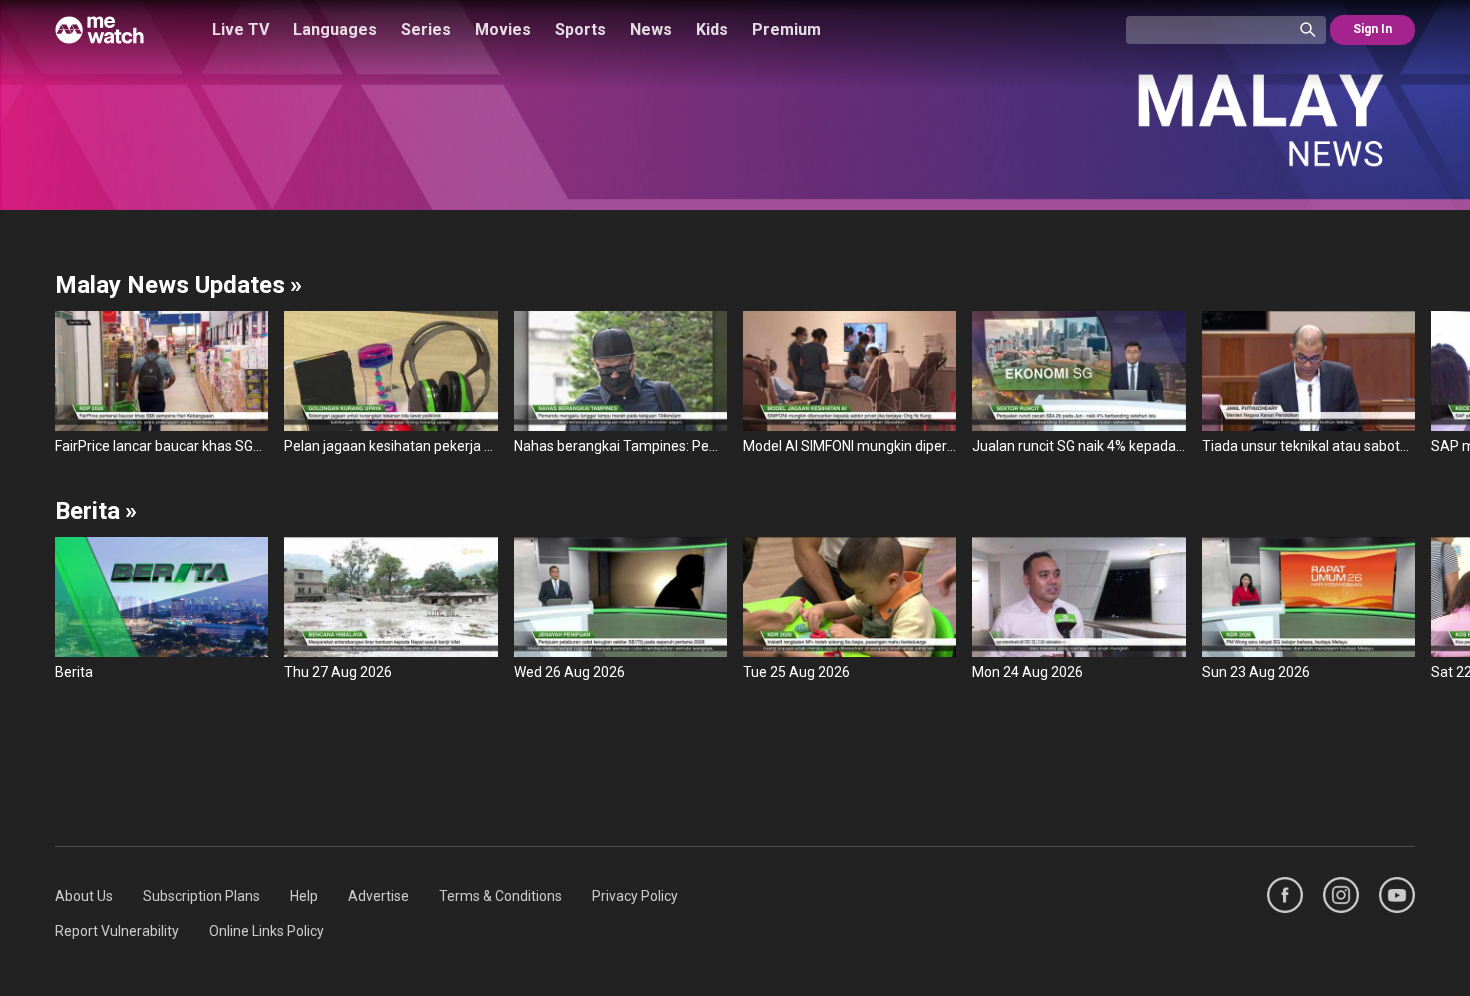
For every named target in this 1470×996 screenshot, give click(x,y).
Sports (580, 29)
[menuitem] (84, 896)
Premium (786, 29)
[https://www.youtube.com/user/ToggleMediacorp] (1397, 895)
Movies (503, 29)
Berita (96, 511)
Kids (712, 29)
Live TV (240, 29)
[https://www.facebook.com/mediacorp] (1285, 895)
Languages (335, 29)
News (651, 29)
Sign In (1372, 29)
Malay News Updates (178, 285)
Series (426, 29)
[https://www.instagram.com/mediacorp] (1341, 895)
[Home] (99, 30)
